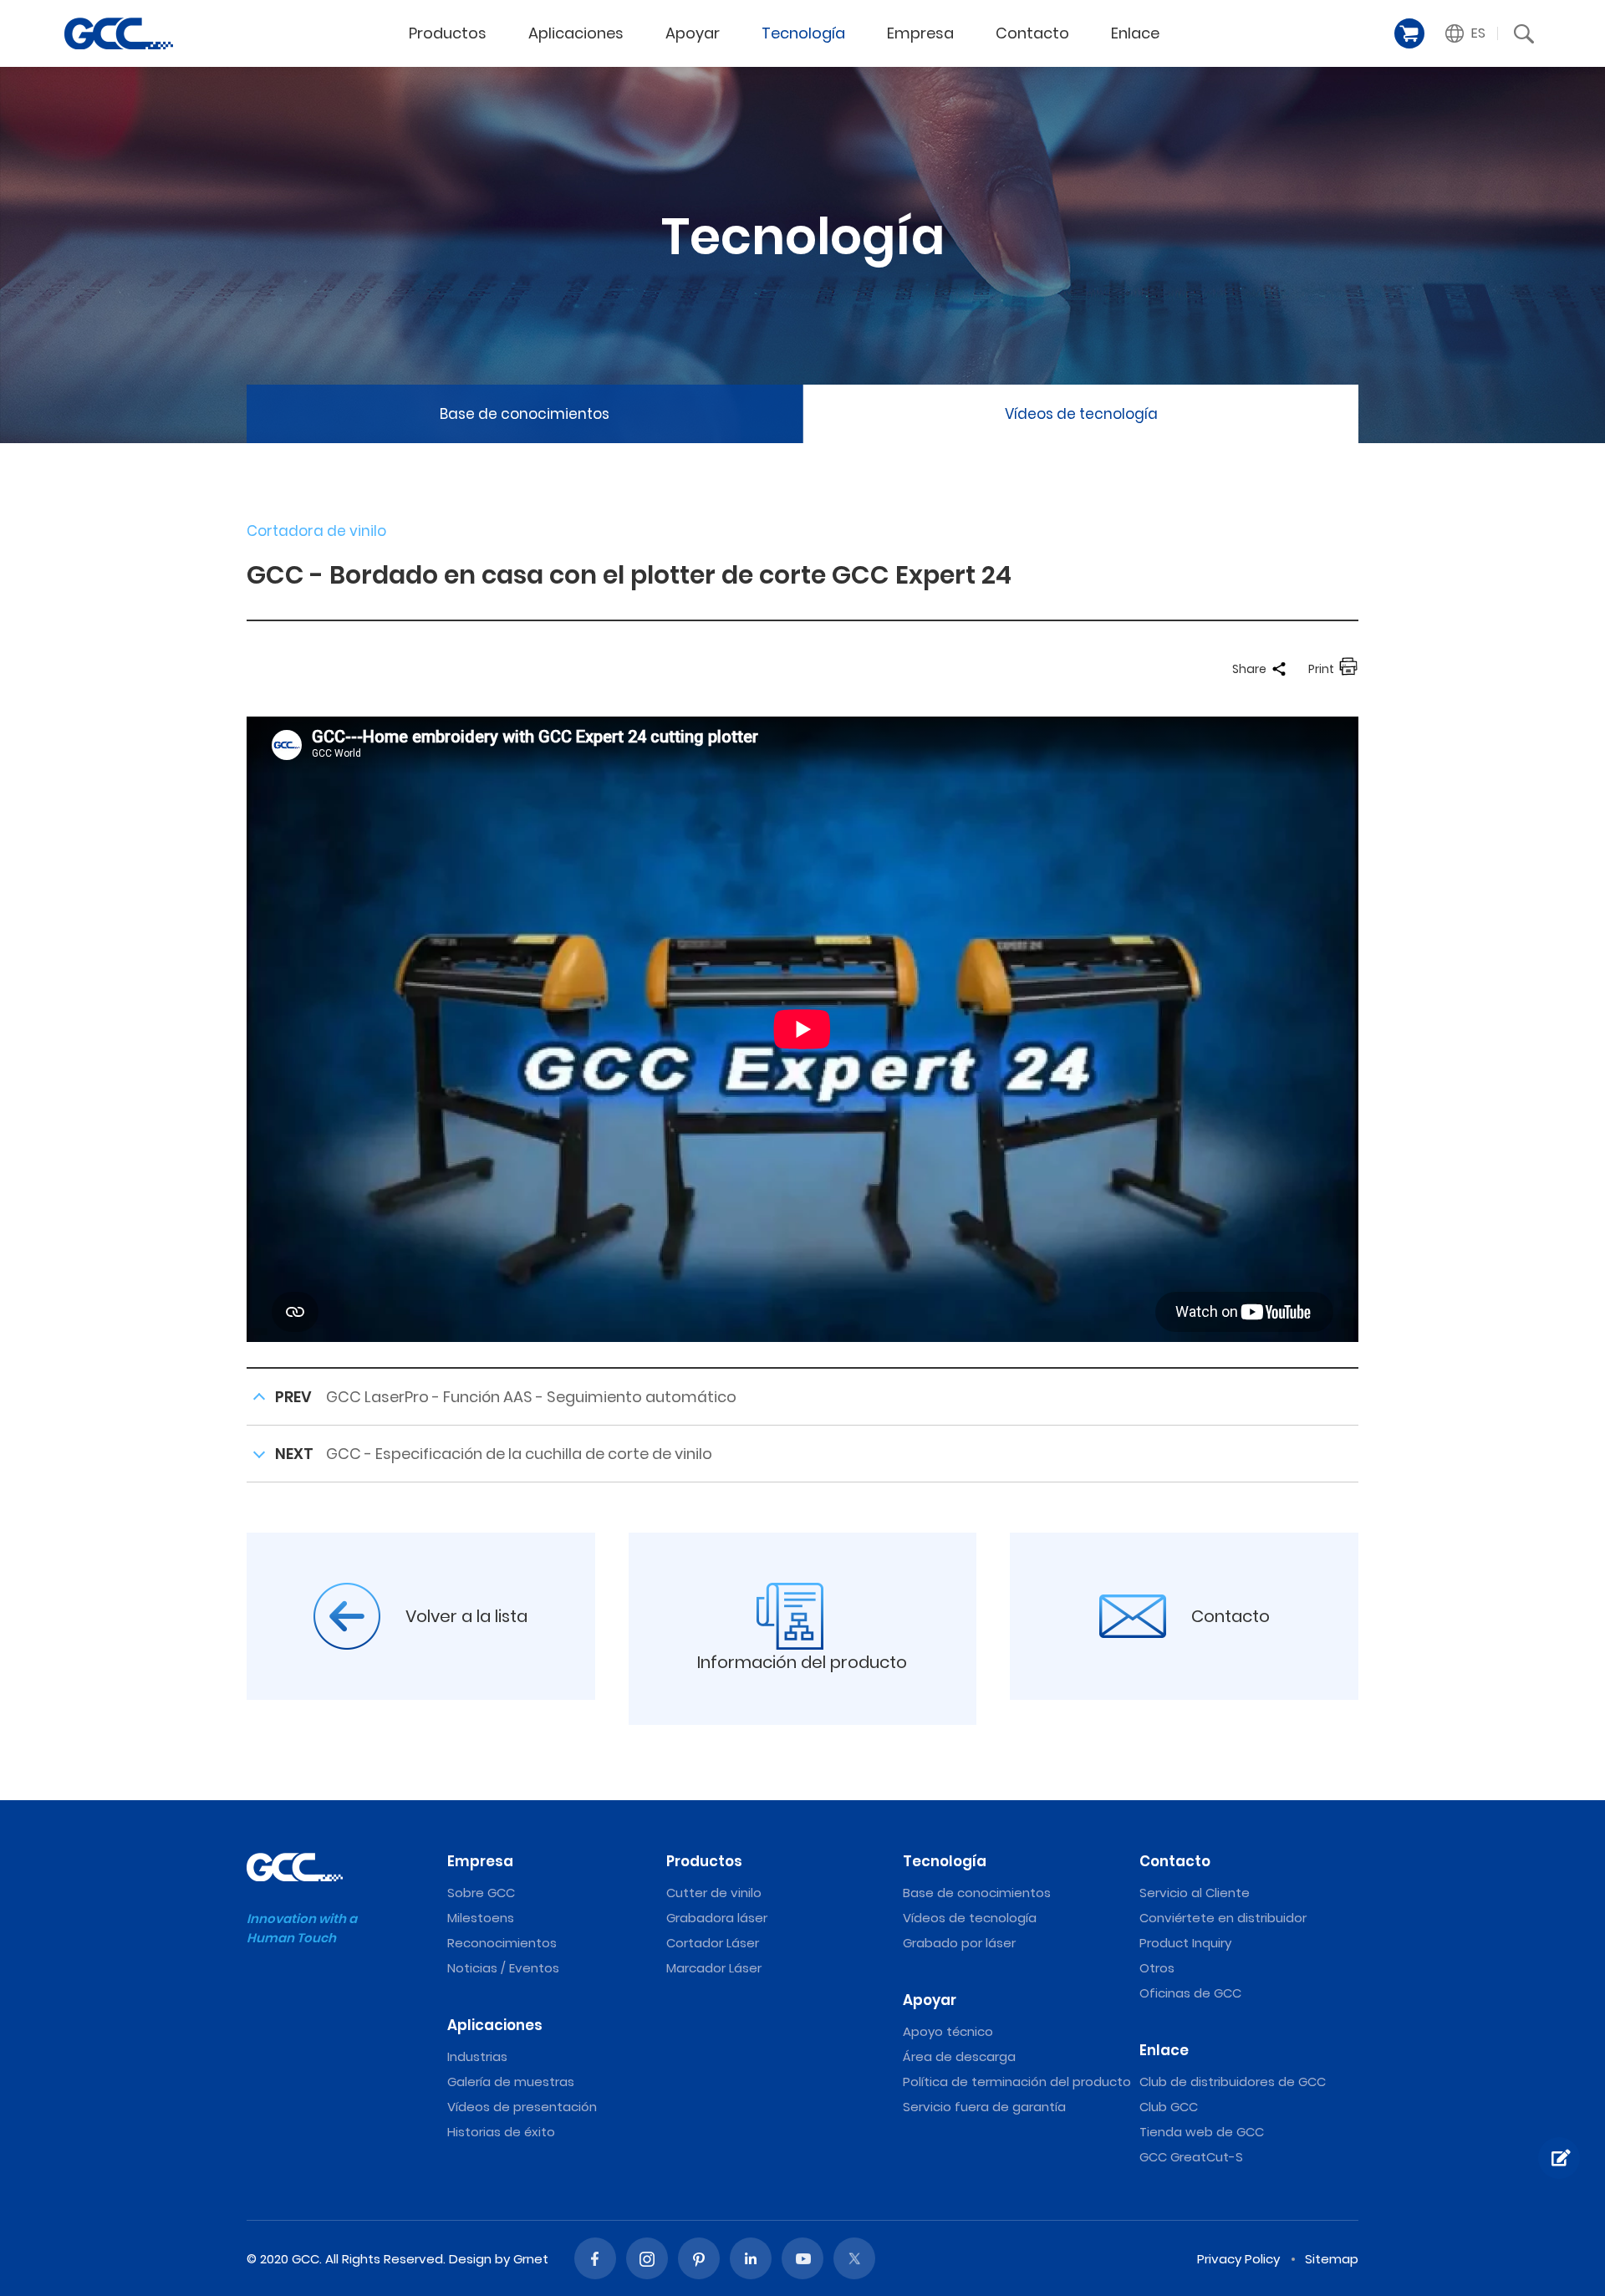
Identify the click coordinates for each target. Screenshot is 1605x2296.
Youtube (802, 2258)
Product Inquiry (1185, 1943)
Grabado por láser (959, 1943)
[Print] (1348, 669)
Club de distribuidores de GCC (1233, 2082)
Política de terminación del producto (1017, 2082)
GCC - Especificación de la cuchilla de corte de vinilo (519, 1454)
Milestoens (481, 1918)
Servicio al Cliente (1195, 1893)
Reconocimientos (502, 1943)
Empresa (920, 33)
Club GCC (1169, 2107)
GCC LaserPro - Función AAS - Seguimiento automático (531, 1397)
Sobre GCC (481, 1893)
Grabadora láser (717, 1918)
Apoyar (693, 33)
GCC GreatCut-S (1191, 2157)
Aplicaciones (576, 33)
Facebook (595, 2258)
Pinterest (699, 2258)
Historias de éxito (501, 2132)
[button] (1466, 33)
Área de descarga (959, 2056)
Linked (751, 2258)
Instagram (647, 2258)
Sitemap (1332, 2259)
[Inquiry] (1559, 2158)
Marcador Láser (714, 1968)
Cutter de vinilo (714, 1893)
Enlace (1135, 33)
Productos (448, 33)
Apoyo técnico (948, 2031)
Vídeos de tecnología (1081, 414)
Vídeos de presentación (522, 2107)
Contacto (1032, 33)
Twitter (854, 2258)
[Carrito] (1409, 33)
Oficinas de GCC (1190, 1993)
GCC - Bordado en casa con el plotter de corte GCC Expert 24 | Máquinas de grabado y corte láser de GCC (119, 33)
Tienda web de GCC (1202, 2132)
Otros (1157, 1968)
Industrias (477, 2056)
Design (470, 2259)
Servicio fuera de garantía (984, 2107)
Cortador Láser (713, 1943)
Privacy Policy (1238, 2259)
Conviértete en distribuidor (1223, 1918)
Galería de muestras (511, 2082)
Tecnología (803, 33)
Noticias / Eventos (503, 1968)
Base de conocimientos (525, 414)
